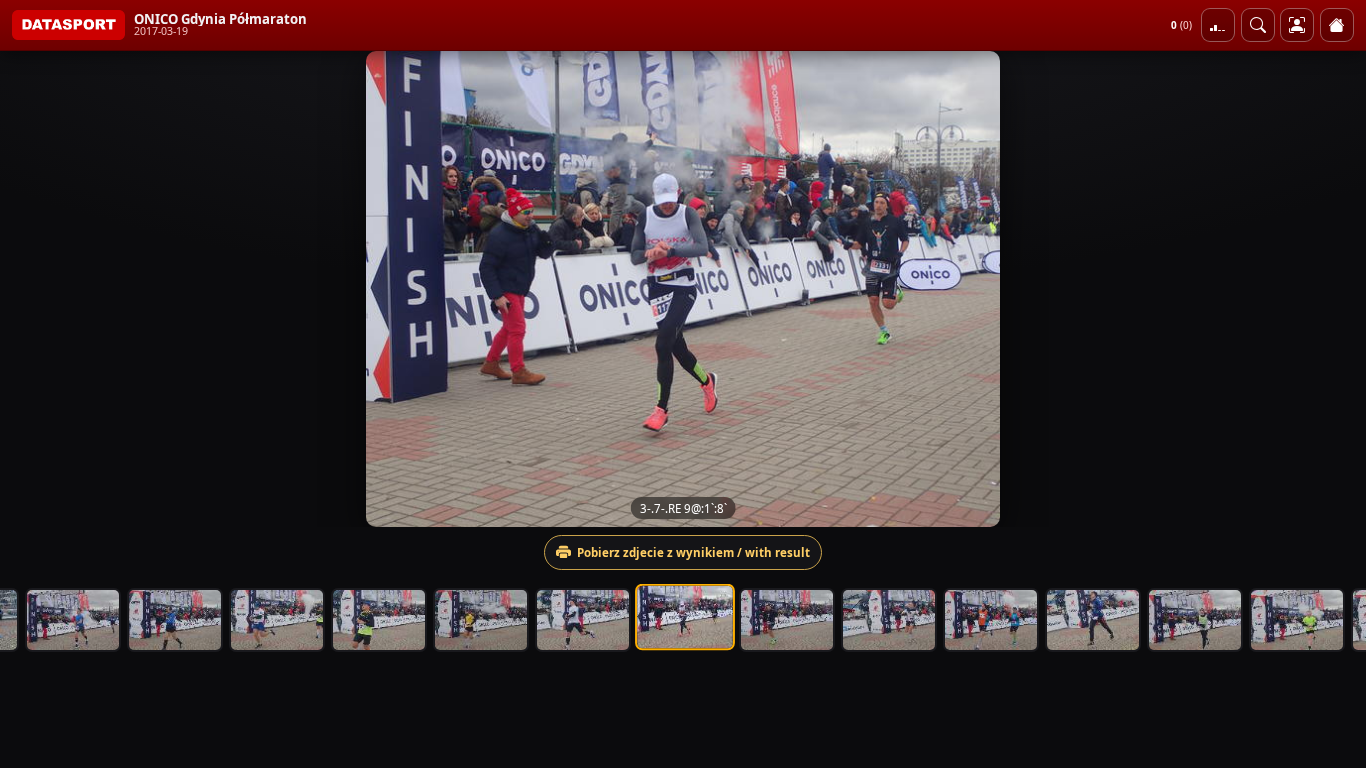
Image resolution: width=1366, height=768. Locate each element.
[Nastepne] (1333, 289)
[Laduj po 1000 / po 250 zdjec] (1218, 25)
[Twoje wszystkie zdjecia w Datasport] (1297, 25)
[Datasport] (68, 25)
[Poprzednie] (33, 289)
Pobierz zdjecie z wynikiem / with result (693, 552)
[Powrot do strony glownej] (1337, 25)
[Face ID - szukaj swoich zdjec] (1258, 25)
